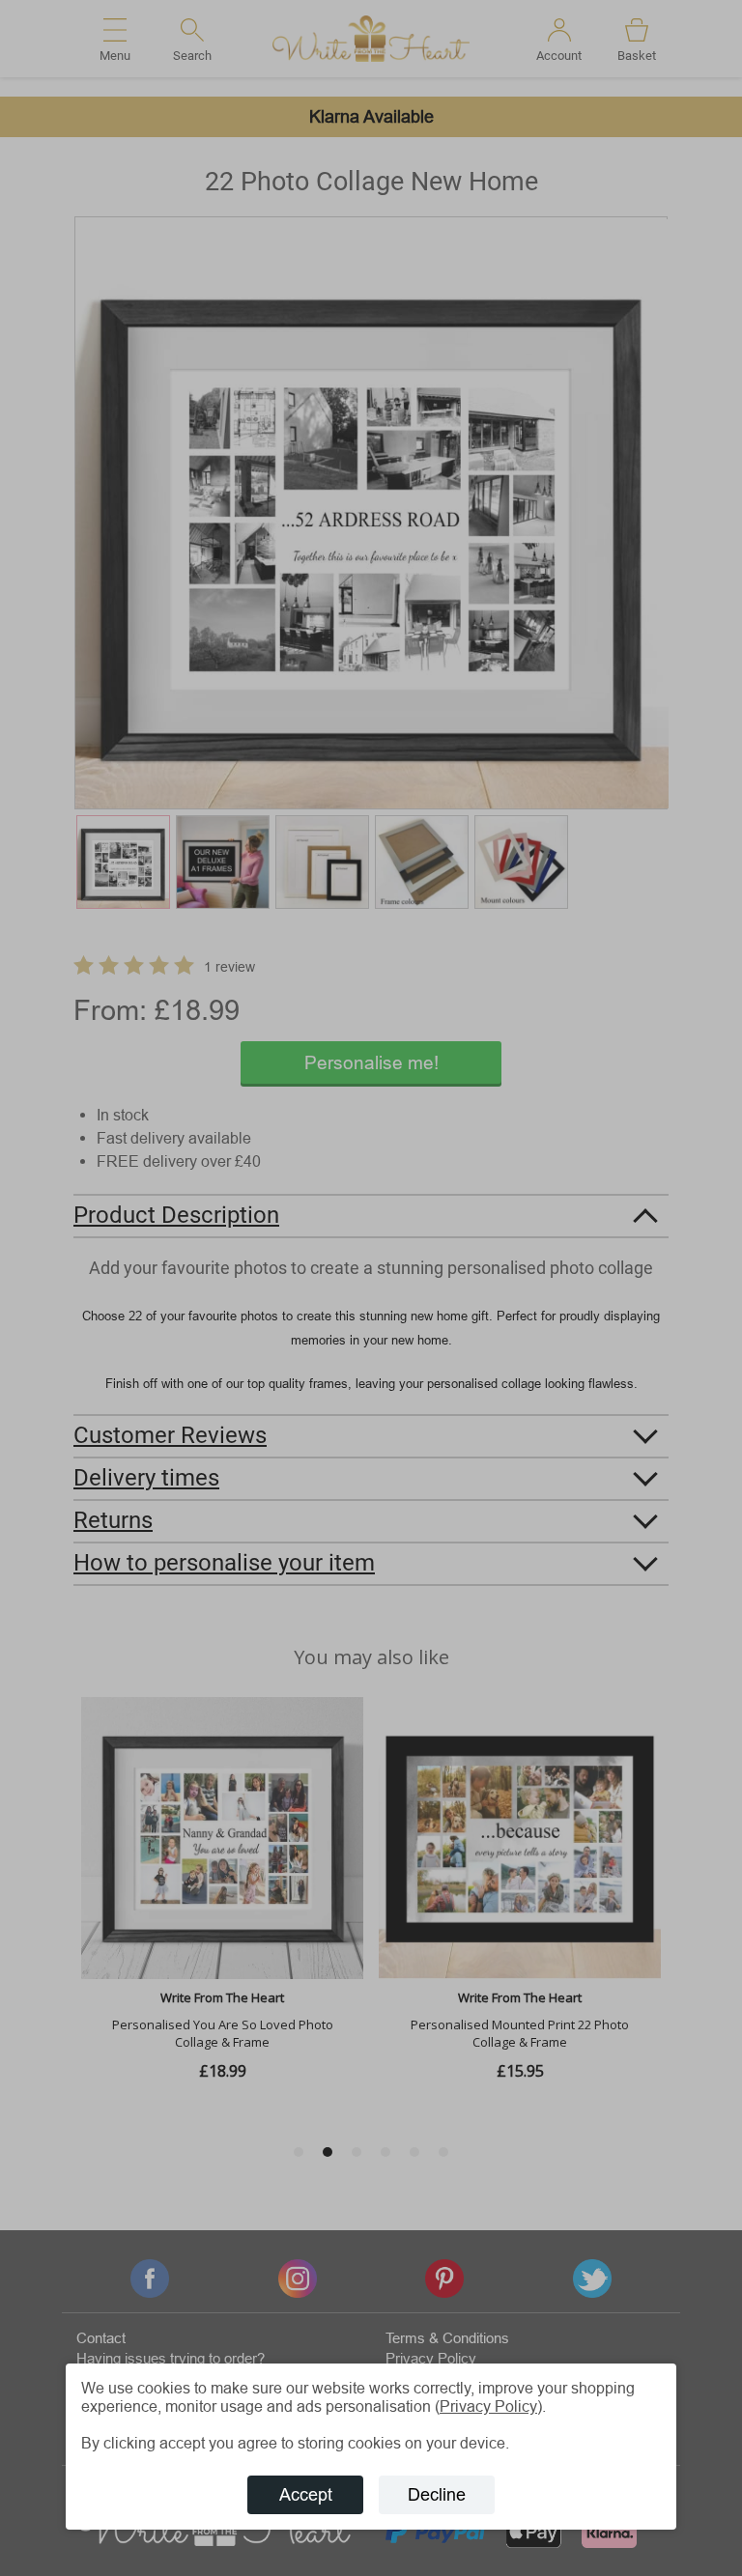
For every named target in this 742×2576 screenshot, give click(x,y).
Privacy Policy (488, 2406)
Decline (437, 2494)
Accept (306, 2494)
